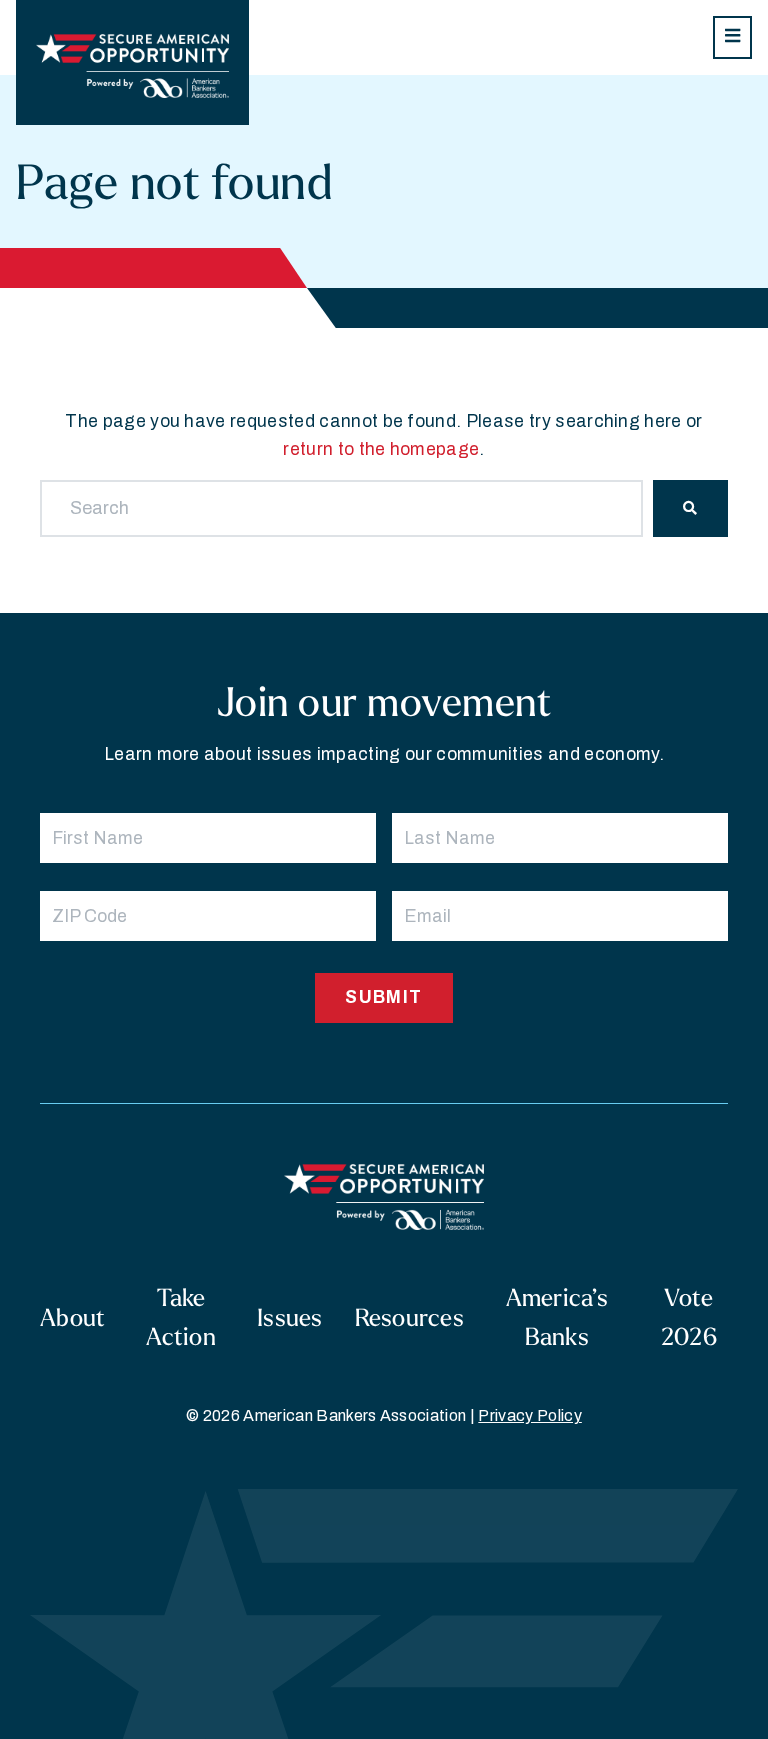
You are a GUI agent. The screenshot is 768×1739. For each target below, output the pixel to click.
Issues (290, 1317)
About (72, 1317)
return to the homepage (381, 449)
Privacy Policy (529, 1415)
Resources (409, 1317)
